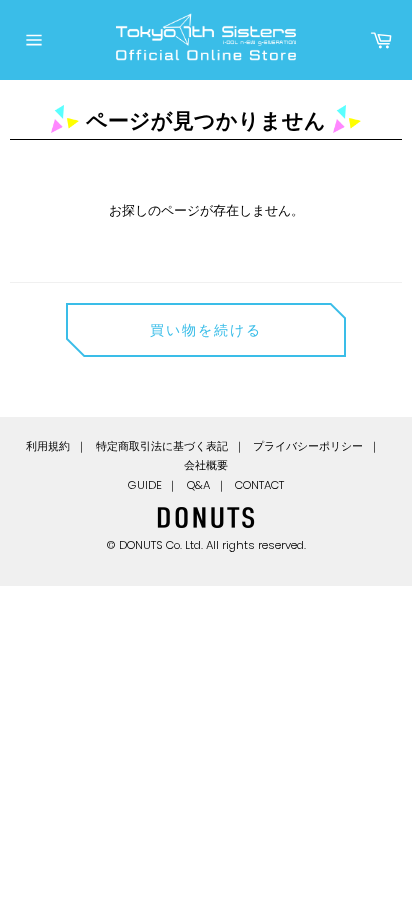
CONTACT (259, 485)
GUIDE (145, 485)
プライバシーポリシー (308, 446)
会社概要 (206, 465)
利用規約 (48, 446)
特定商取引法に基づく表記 (162, 446)
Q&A (198, 485)
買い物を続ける (206, 330)
